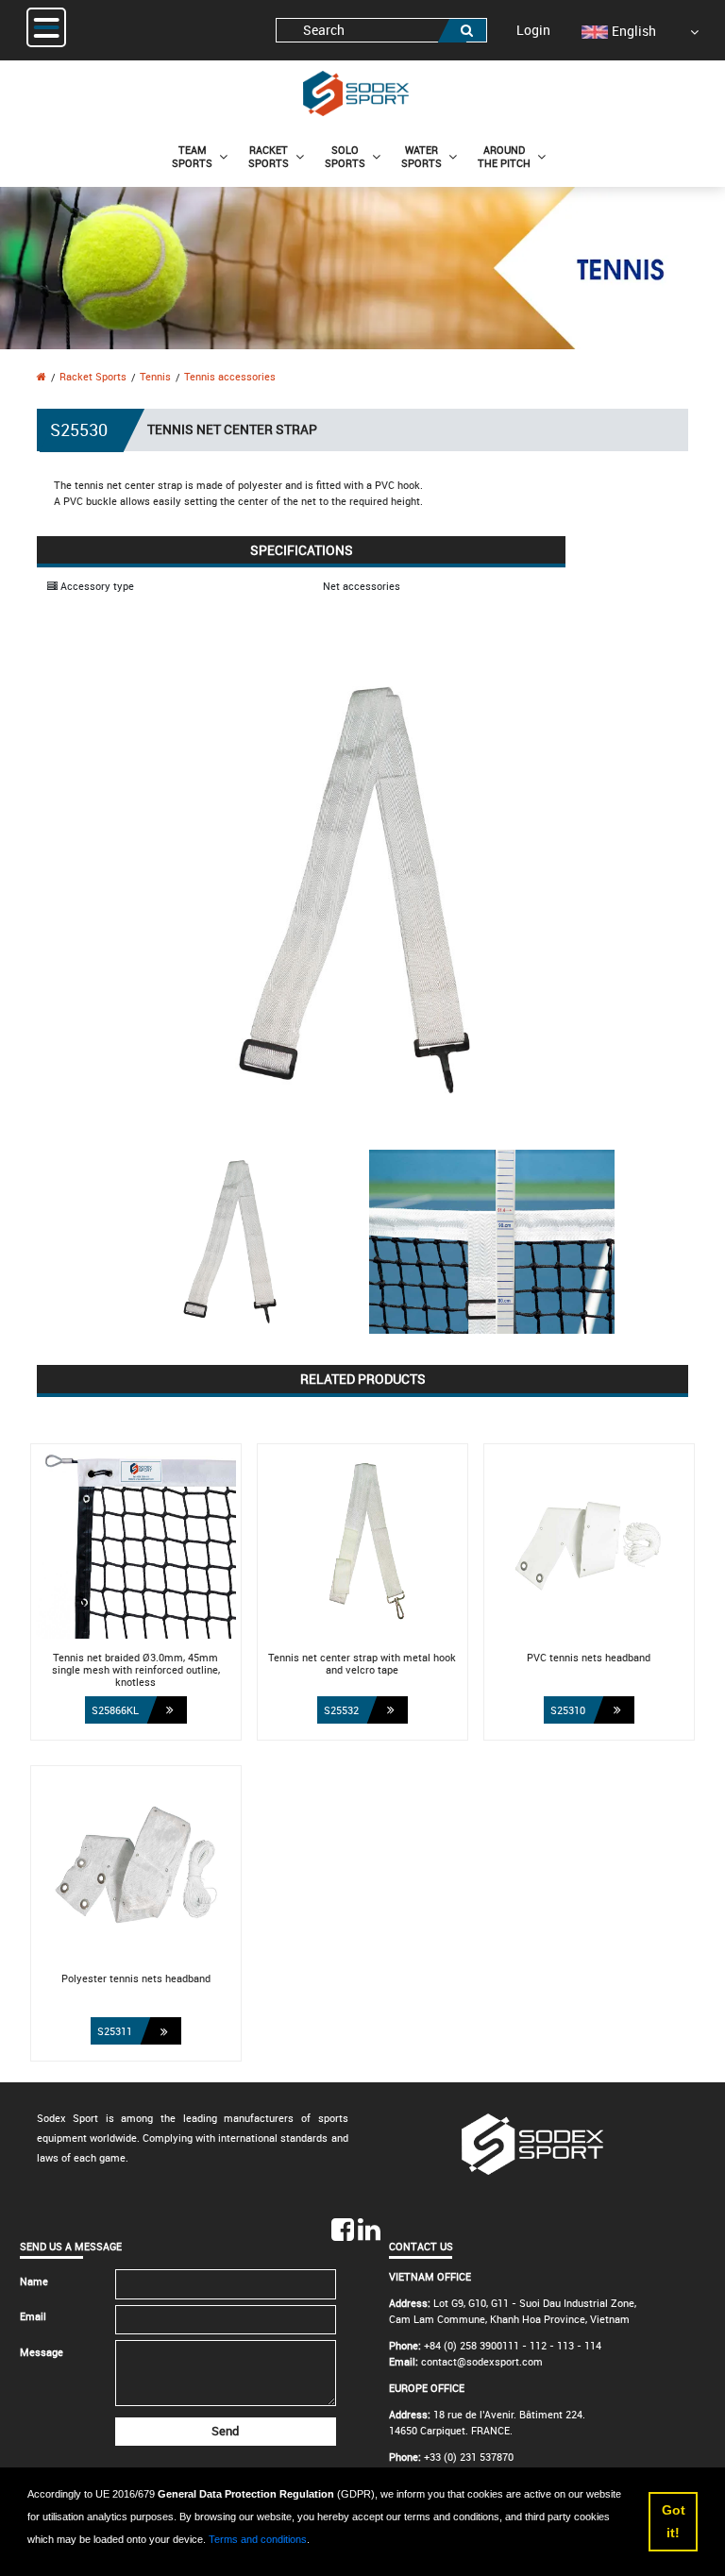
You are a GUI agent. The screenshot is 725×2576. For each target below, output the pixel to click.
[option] (619, 31)
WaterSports (422, 156)
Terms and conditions (258, 2539)
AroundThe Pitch (504, 156)
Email (33, 2316)
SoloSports (345, 156)
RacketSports (269, 156)
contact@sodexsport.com (482, 2361)
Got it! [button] (674, 2521)
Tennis (155, 376)
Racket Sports (93, 376)
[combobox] (381, 31)
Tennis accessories (230, 376)
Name (34, 2281)
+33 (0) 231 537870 (469, 2457)
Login (533, 30)
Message (42, 2352)
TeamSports (192, 156)
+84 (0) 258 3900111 (472, 2345)
